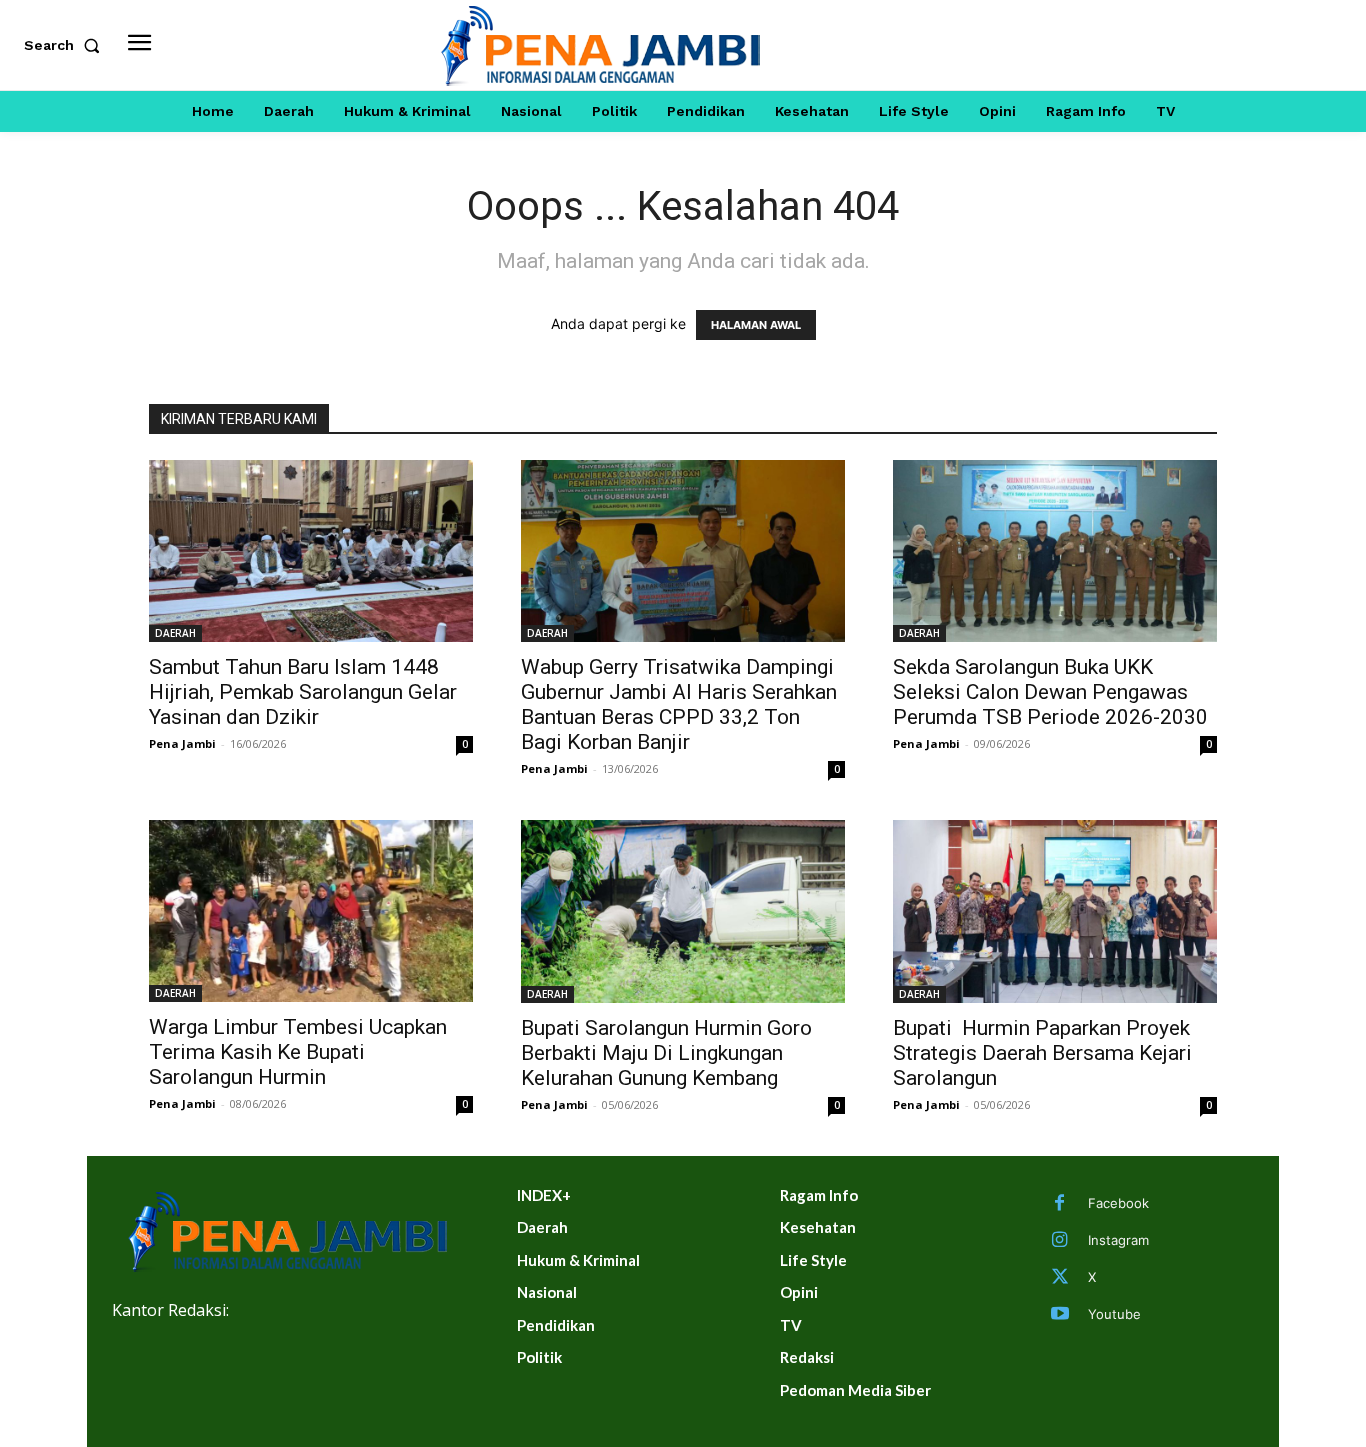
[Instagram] (1060, 1241)
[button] (66, 45)
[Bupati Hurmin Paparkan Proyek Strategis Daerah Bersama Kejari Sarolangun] (1055, 911)
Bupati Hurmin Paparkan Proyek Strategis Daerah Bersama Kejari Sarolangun (1042, 1053)
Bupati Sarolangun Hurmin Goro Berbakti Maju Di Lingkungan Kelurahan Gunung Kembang (666, 1053)
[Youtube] (1060, 1315)
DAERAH (175, 633)
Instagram (1118, 1240)
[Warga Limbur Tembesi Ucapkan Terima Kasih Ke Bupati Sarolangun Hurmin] (311, 911)
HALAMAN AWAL (756, 325)
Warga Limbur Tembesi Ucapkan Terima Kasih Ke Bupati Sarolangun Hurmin (298, 1052)
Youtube (1114, 1314)
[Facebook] (1060, 1204)
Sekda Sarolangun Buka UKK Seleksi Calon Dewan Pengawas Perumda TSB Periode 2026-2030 (1050, 692)
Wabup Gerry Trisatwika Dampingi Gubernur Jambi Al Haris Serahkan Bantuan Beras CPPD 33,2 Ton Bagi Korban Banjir (679, 704)
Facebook (1118, 1203)
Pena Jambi (182, 743)
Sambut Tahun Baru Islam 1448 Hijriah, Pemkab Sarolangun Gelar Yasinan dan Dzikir (303, 692)
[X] (1060, 1278)
